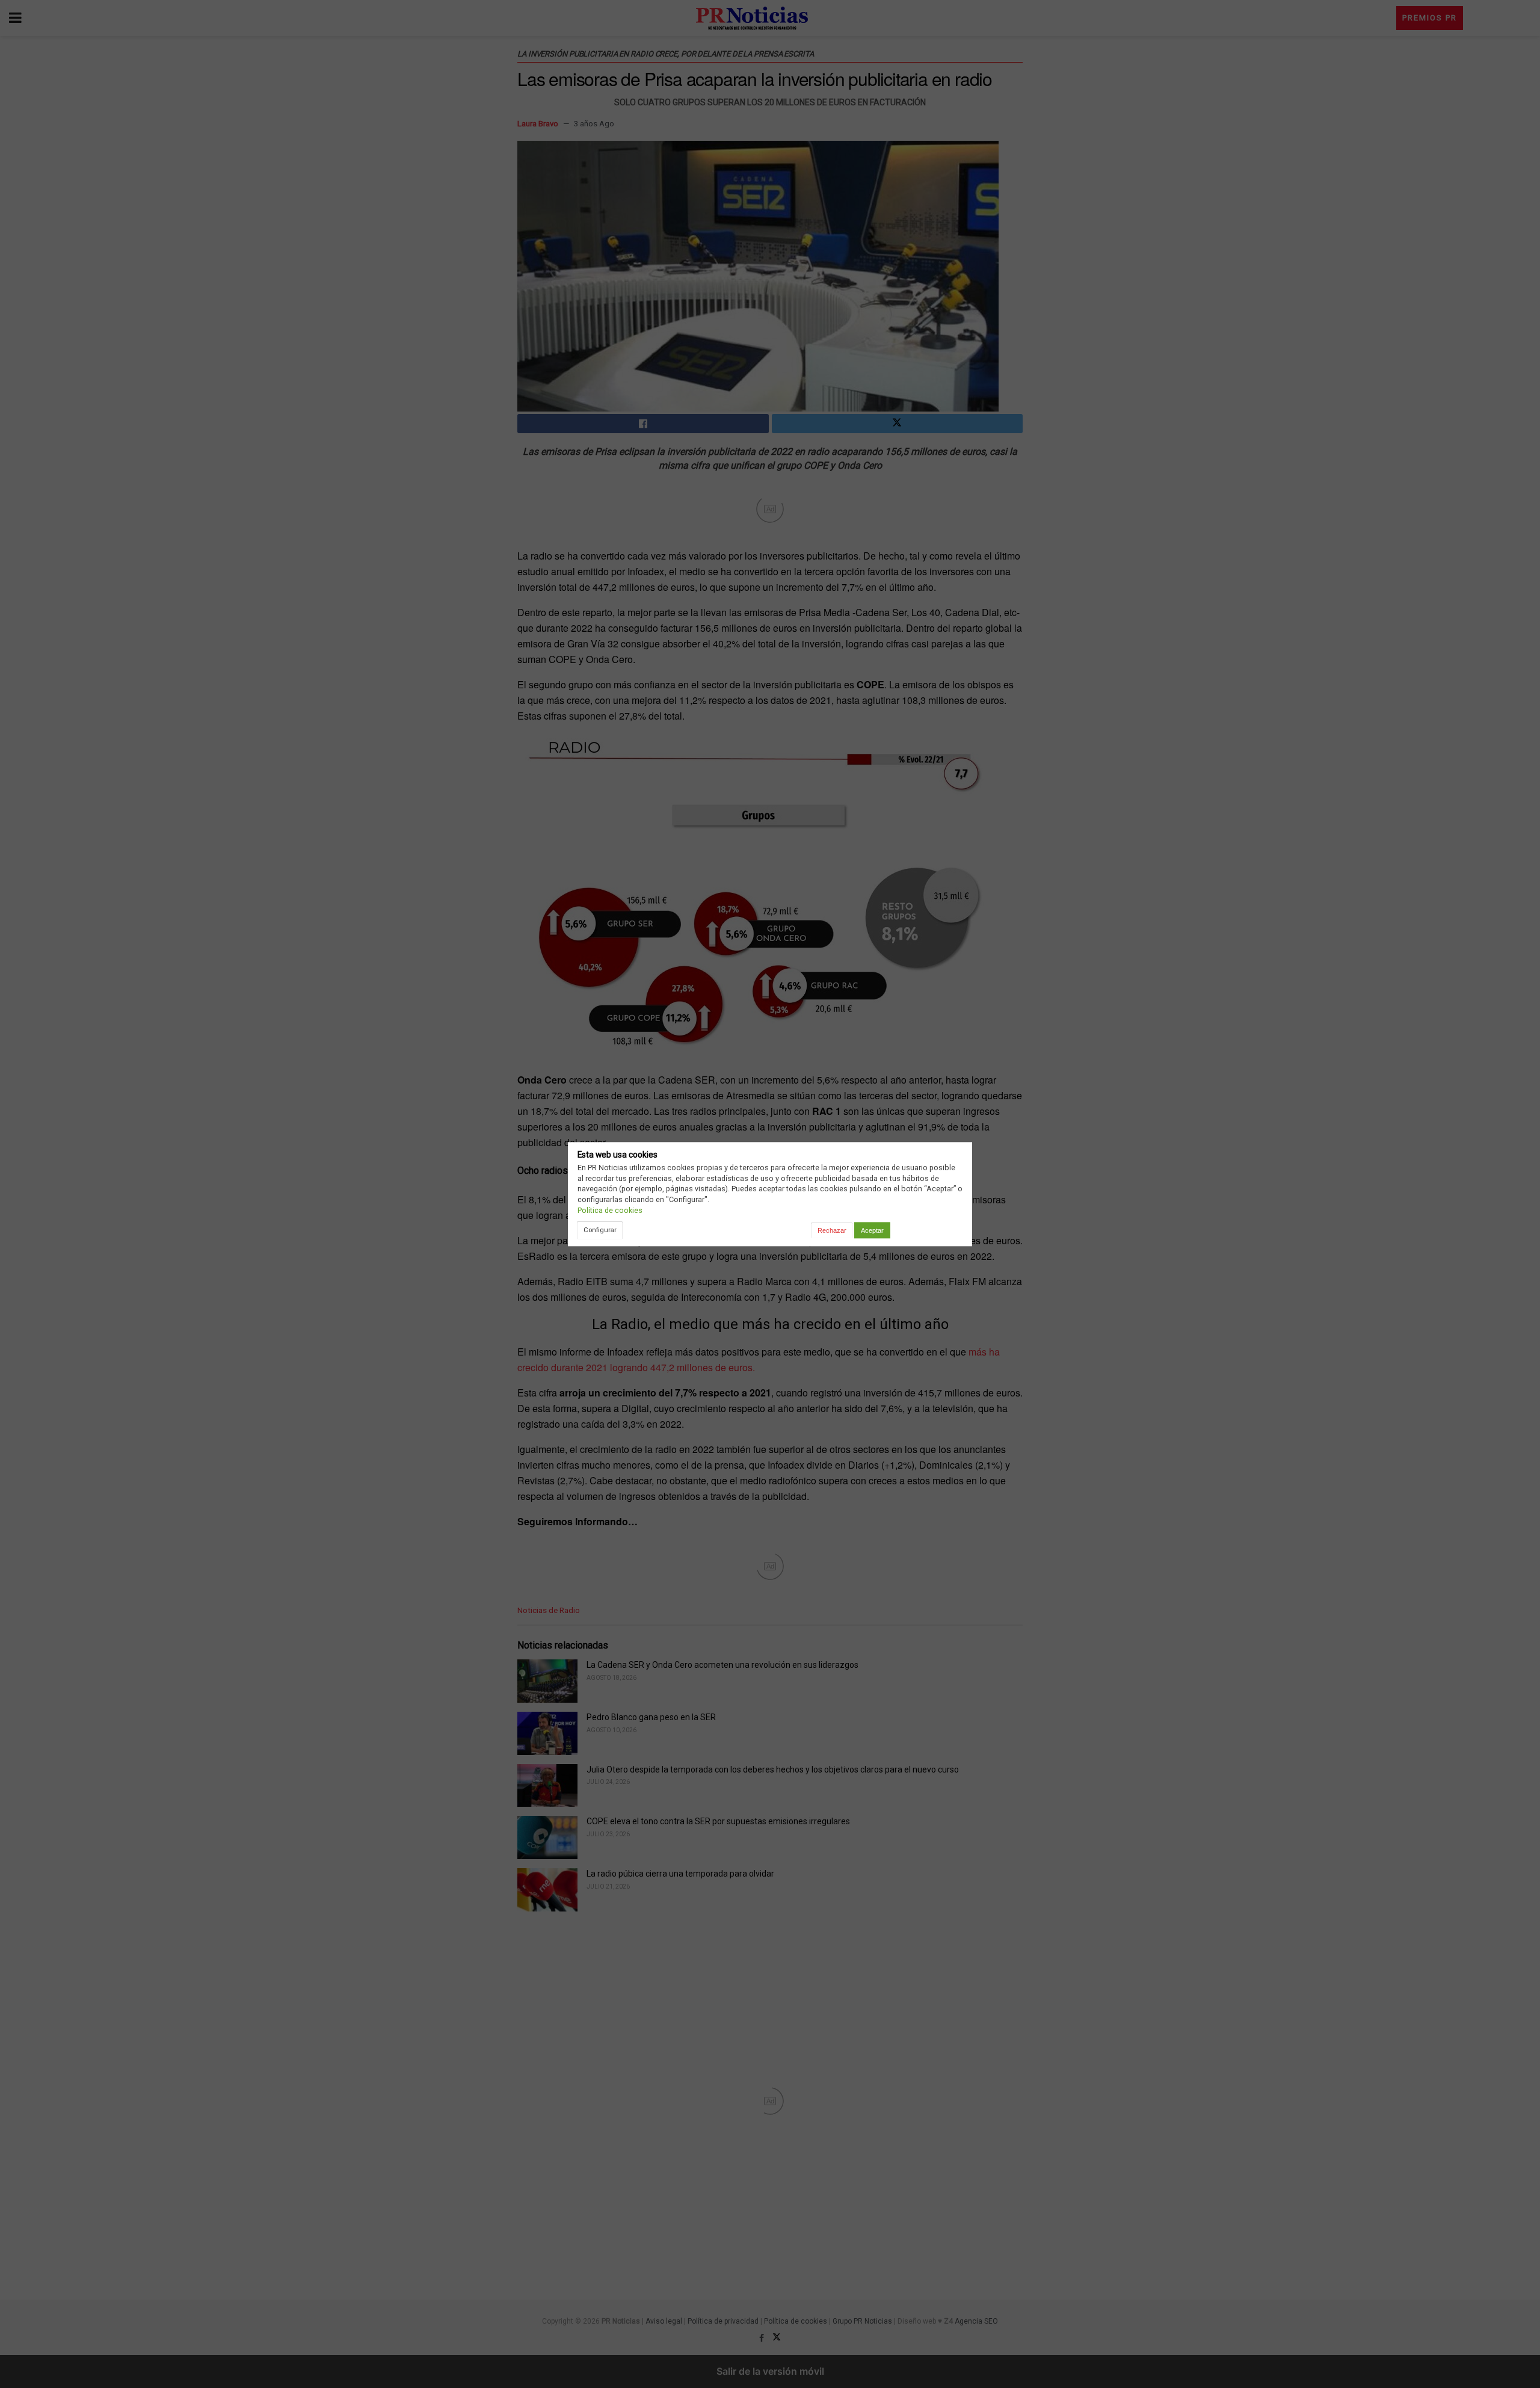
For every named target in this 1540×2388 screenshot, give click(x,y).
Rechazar (832, 1230)
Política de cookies (610, 1210)
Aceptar (872, 1230)
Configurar (600, 1230)
